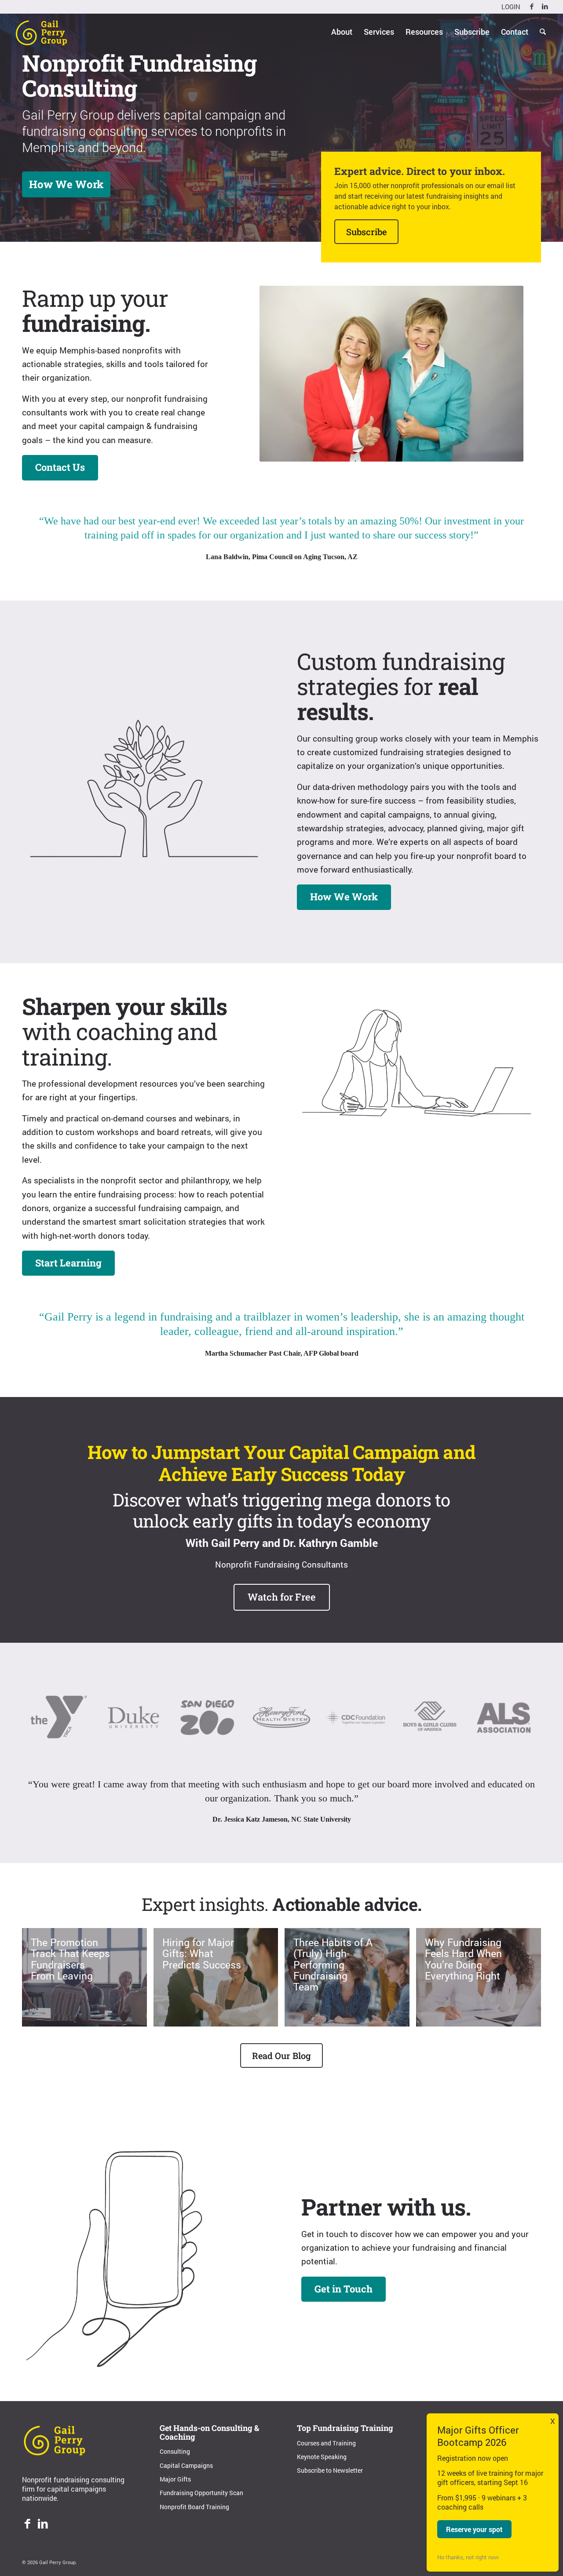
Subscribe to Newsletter (330, 2470)
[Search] (543, 32)
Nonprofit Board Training (194, 2507)
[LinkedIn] (43, 2525)
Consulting (175, 2451)
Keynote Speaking (322, 2457)
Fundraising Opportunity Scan (201, 2493)
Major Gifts (175, 2479)
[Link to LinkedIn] (545, 7)
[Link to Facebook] (532, 7)
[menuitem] (509, 7)
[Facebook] (27, 2525)
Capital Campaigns (186, 2465)
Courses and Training (326, 2443)
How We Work (66, 184)
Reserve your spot (474, 2529)
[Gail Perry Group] (41, 32)
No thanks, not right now (468, 2557)
